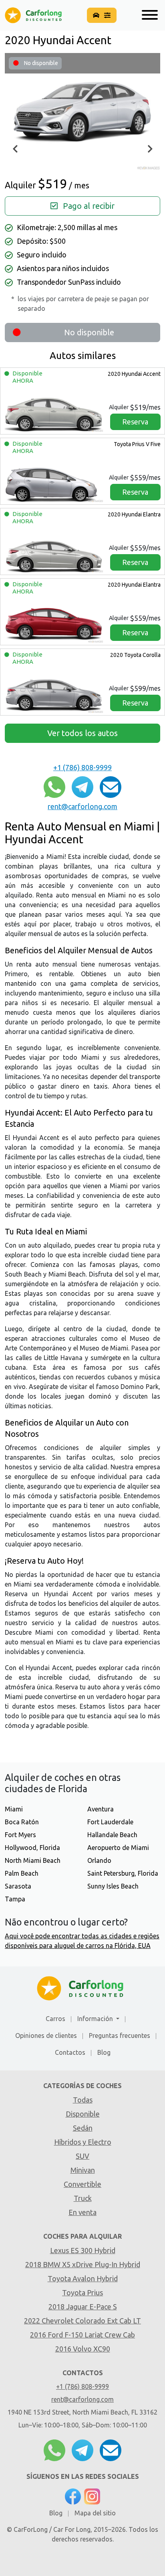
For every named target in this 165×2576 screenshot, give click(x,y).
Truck (83, 2198)
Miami (14, 1809)
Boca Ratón (22, 1822)
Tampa (15, 1899)
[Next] (149, 149)
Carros (55, 2019)
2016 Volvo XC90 (83, 2349)
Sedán (83, 2128)
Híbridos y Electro (83, 2142)
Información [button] (96, 2019)
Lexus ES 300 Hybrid (83, 2250)
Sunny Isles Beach (113, 1886)
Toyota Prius (82, 2292)
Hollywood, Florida (32, 1848)
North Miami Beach (33, 1860)
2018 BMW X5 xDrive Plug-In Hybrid (83, 2264)
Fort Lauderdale (110, 1822)
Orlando (99, 1860)
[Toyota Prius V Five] (54, 481)
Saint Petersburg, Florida (123, 1873)
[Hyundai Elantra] (54, 551)
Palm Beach (22, 1873)
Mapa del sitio (95, 2513)
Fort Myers (20, 1835)
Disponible (83, 2114)
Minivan (83, 2170)
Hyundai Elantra (134, 514)
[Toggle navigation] (148, 15)
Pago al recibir (88, 206)
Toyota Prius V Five (137, 444)
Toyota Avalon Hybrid (83, 2278)
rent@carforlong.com (82, 806)
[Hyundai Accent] (54, 411)
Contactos (70, 2052)
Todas (83, 2100)
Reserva (135, 422)
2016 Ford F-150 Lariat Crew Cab (82, 2335)
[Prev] (16, 149)
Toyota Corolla (135, 655)
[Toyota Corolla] (54, 692)
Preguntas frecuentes (120, 2036)
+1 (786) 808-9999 (82, 767)
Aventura (101, 1809)
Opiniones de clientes (46, 2036)
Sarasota (18, 1886)
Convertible (82, 2184)
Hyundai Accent (134, 374)
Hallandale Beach (112, 1835)
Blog (104, 2052)
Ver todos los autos (82, 733)
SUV (82, 2156)
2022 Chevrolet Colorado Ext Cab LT (82, 2321)
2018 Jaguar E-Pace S (83, 2307)
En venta (82, 2212)
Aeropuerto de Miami (118, 1848)
